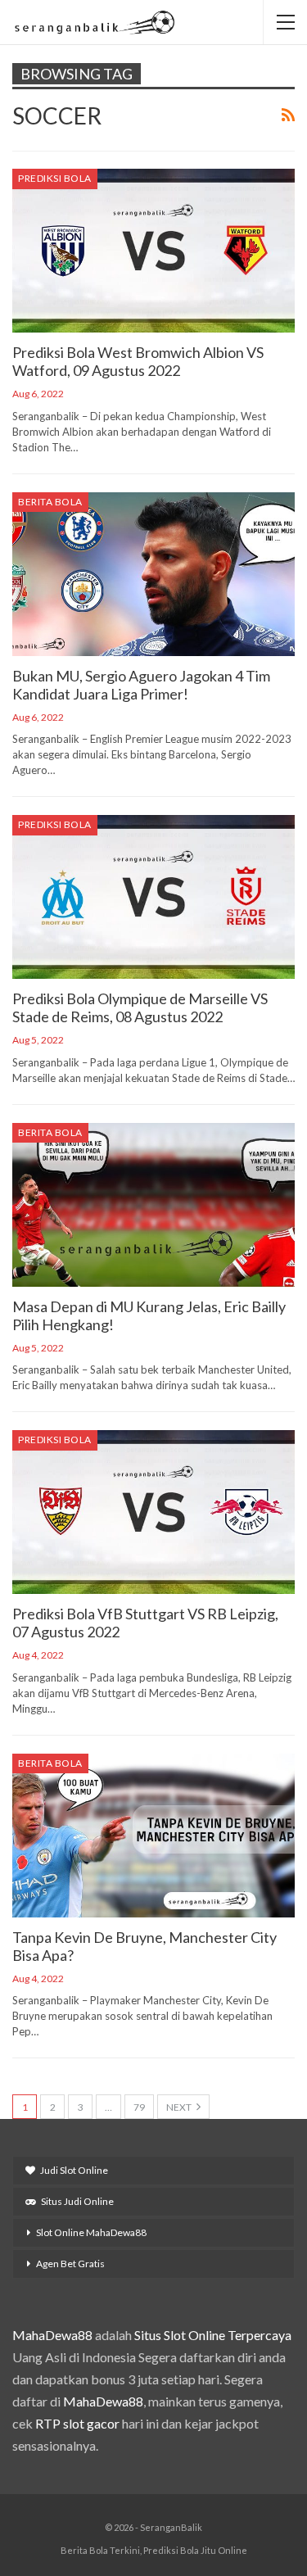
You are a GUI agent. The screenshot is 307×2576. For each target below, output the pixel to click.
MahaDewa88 (52, 2335)
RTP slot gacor (77, 2423)
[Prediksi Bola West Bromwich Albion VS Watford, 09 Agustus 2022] (153, 251)
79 (139, 2107)
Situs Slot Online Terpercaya (213, 2335)
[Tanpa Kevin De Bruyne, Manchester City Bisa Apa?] (153, 1836)
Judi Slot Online (74, 2170)
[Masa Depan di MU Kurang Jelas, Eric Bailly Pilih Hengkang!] (153, 1205)
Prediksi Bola (55, 178)
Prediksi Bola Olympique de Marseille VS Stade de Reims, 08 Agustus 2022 (140, 1007)
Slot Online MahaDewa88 (91, 2232)
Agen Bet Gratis (70, 2264)
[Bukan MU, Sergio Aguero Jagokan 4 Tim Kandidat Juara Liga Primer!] (153, 574)
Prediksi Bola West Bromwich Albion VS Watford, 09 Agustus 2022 (138, 361)
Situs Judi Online (77, 2201)
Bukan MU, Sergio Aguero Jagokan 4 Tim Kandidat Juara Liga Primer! (141, 685)
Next (180, 2107)
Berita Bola (50, 502)
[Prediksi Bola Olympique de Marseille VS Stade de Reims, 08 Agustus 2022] (153, 897)
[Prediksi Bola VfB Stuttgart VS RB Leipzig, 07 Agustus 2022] (153, 1512)
